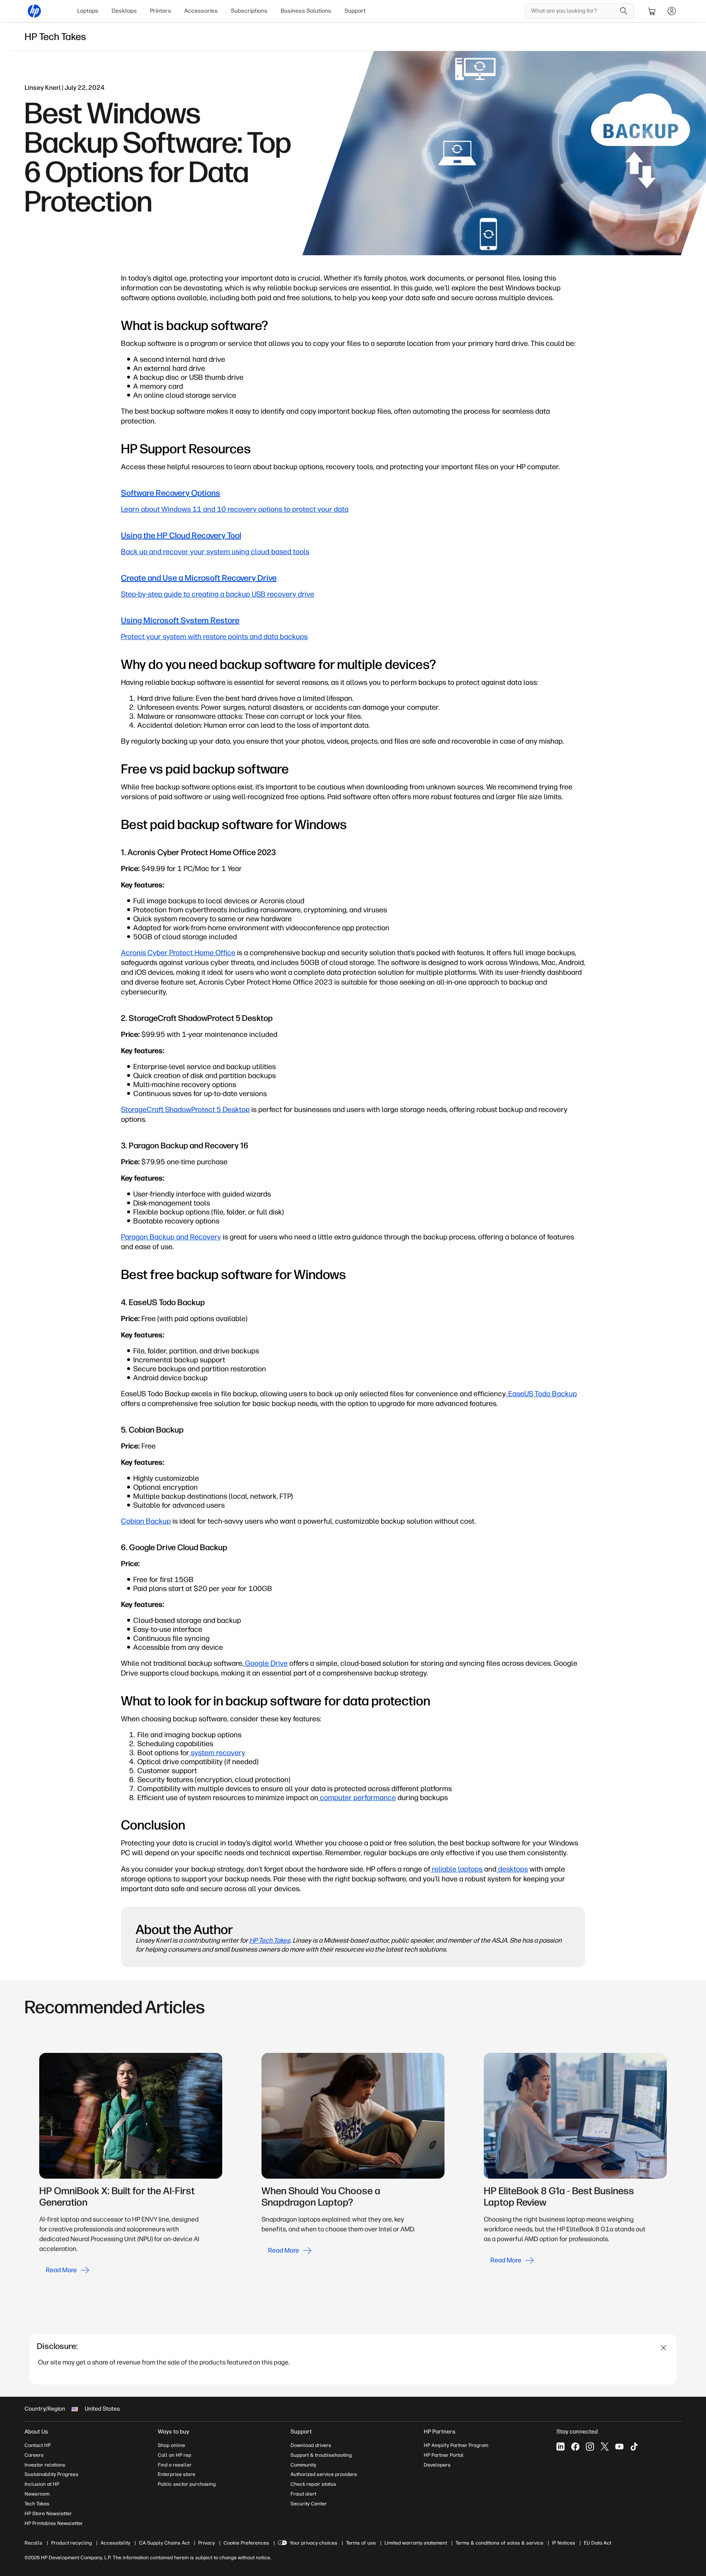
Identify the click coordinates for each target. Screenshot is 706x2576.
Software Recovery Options (171, 493)
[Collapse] (664, 2348)
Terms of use (361, 2543)
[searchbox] (573, 11)
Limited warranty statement (416, 2543)
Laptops (88, 11)
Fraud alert (303, 2494)
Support (355, 11)
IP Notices (564, 2543)
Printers (161, 11)
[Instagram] (590, 2447)
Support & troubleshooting (321, 2455)
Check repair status (313, 2484)
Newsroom (37, 2494)
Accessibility (115, 2543)
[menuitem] (88, 11)
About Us (36, 2432)
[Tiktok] (634, 2447)
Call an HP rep (174, 2455)
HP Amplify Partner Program (456, 2445)
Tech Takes (37, 2504)
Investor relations (45, 2465)
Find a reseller (175, 2465)
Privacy (207, 2543)
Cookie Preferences (246, 2543)
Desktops (124, 11)
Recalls (34, 2543)
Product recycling (71, 2543)
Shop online (171, 2445)
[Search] (624, 11)
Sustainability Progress (51, 2474)
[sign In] (672, 11)
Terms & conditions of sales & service (499, 2543)
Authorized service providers (324, 2474)
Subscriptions (249, 11)
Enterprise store (176, 2474)
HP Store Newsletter (48, 2514)
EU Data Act (598, 2543)
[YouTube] (619, 2447)
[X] (605, 2447)
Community (303, 2465)
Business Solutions (306, 11)
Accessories (201, 11)
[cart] (652, 11)
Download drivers (311, 2445)
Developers (437, 2465)
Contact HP (38, 2445)
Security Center (309, 2504)
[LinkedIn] (561, 2447)
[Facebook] (575, 2447)
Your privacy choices (314, 2543)
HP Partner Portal (444, 2455)
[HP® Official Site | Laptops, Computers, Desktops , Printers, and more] (34, 11)
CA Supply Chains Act (164, 2543)
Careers (34, 2455)
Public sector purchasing (187, 2484)
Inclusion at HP (42, 2484)
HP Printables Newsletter (54, 2523)
